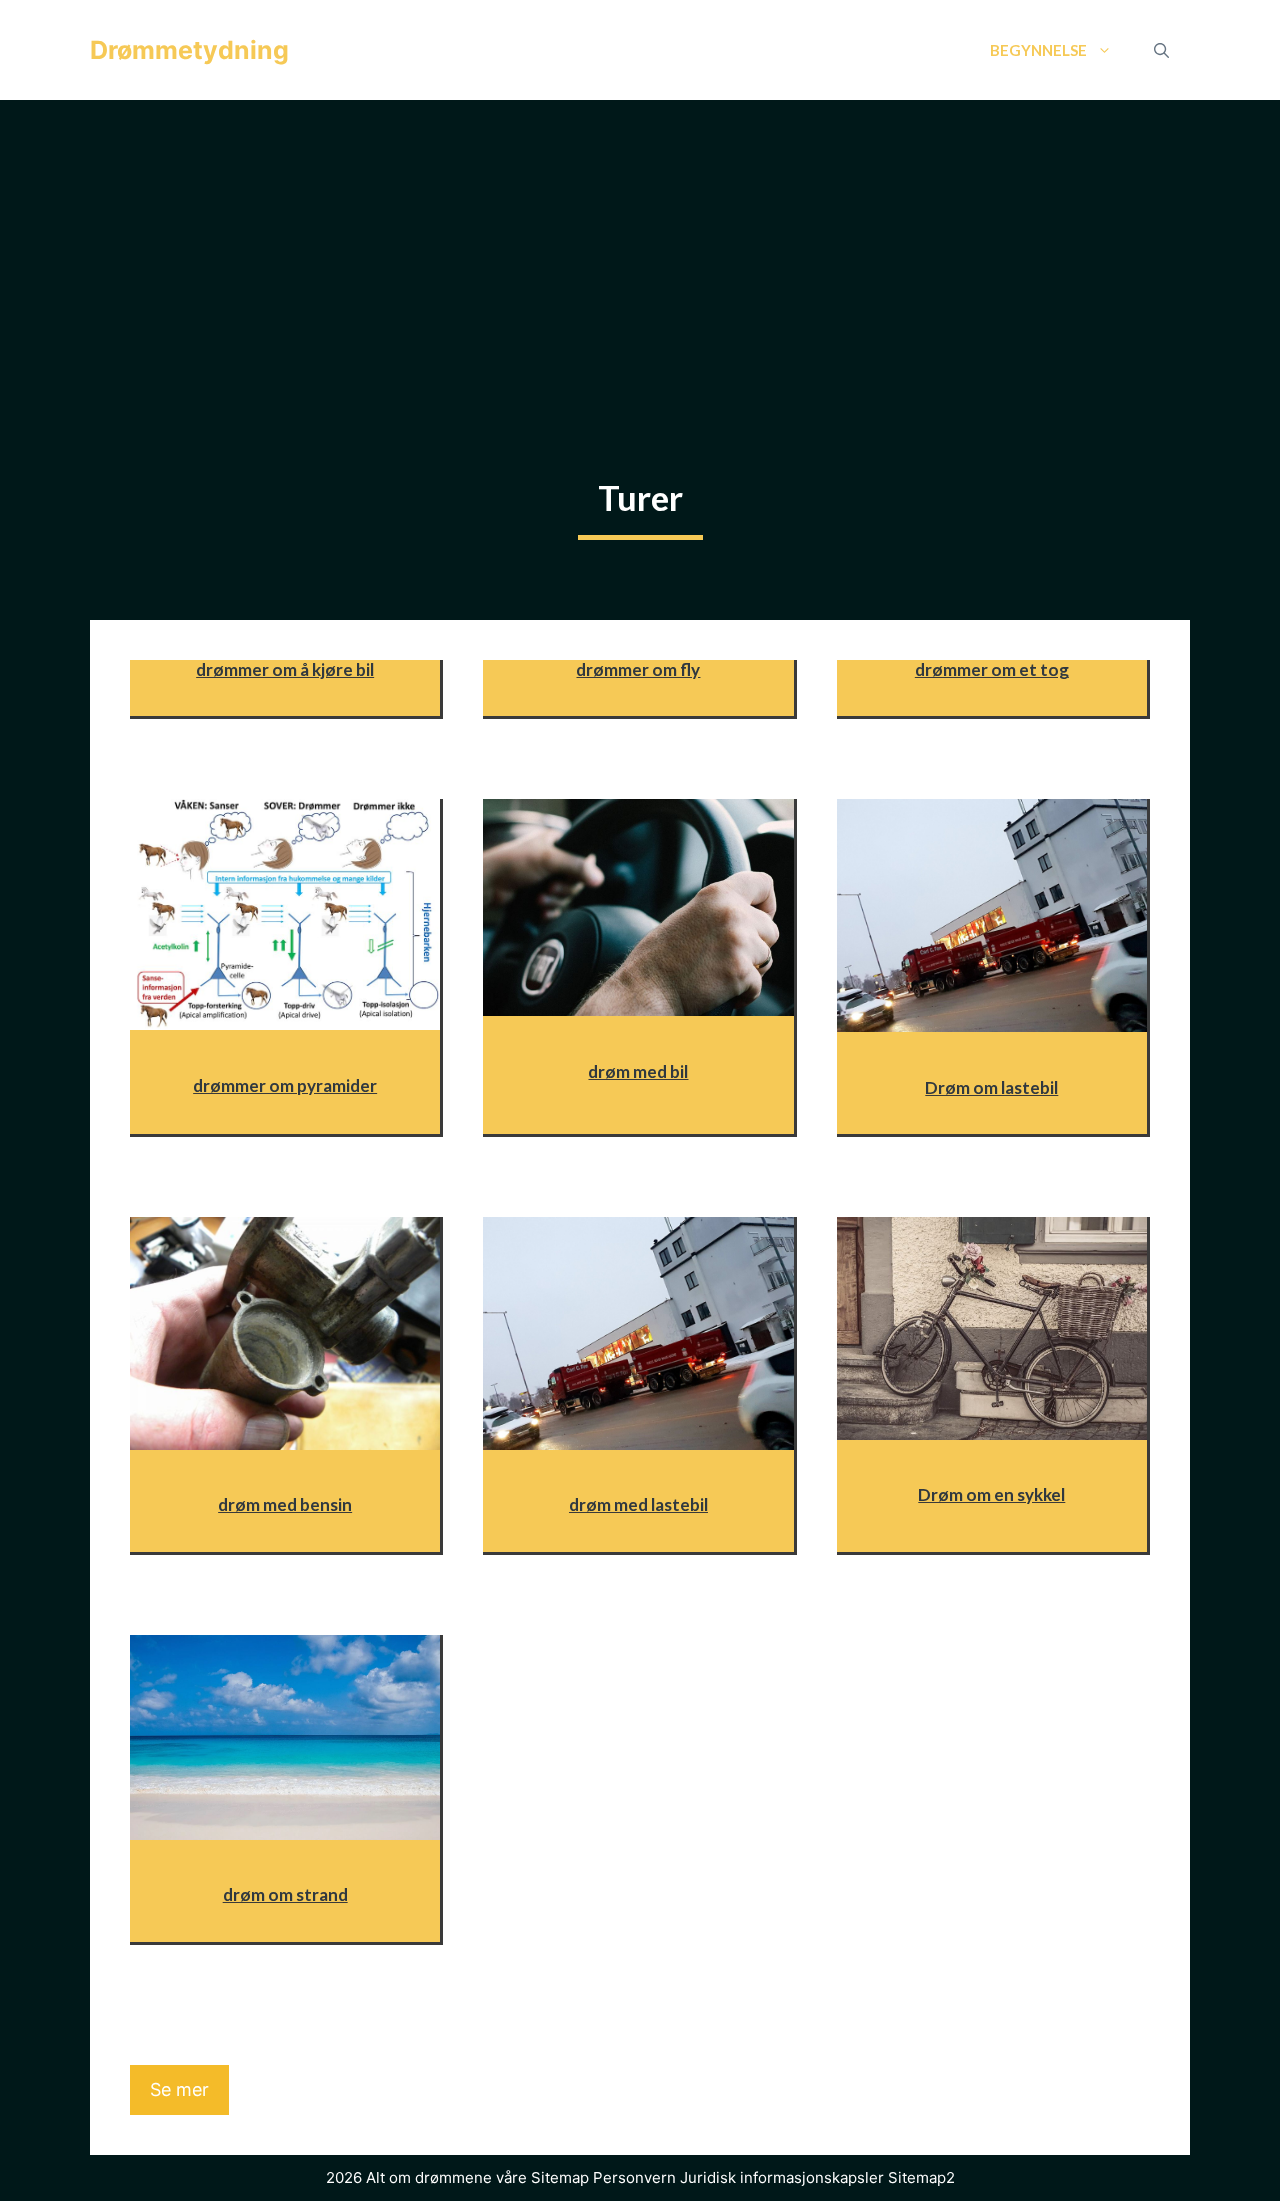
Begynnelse (1038, 50)
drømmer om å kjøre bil (285, 669)
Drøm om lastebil (991, 1087)
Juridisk (708, 2177)
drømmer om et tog (992, 669)
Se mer (179, 2089)
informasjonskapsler (812, 2177)
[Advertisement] (640, 250)
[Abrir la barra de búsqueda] (1161, 50)
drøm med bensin (285, 1504)
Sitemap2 (921, 2177)
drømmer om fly (638, 669)
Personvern (634, 2177)
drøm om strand (285, 1894)
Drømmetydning (189, 50)
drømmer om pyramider (285, 1085)
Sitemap (560, 2177)
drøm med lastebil (638, 1504)
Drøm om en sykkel (991, 1494)
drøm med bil (638, 1071)
